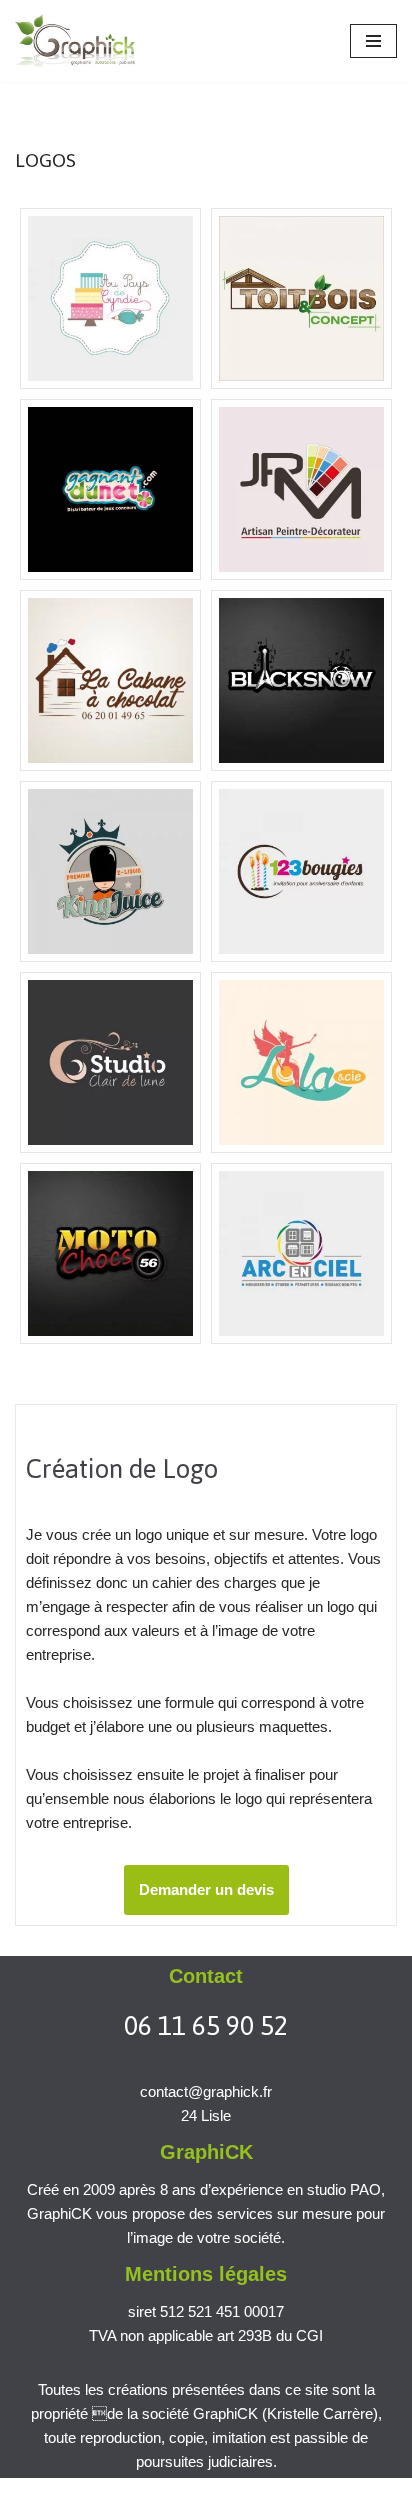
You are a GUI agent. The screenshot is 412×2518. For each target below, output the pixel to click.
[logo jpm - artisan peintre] (301, 489)
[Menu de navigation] (373, 41)
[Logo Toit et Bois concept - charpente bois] (301, 298)
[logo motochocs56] (110, 1253)
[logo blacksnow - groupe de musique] (301, 680)
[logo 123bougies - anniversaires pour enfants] (301, 871)
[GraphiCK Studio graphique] (75, 41)
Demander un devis (206, 1889)
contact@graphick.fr (206, 2091)
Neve (32, 2497)
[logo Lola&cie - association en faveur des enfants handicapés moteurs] (301, 1062)
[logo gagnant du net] (110, 489)
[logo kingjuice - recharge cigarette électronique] (110, 871)
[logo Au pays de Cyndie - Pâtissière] (110, 298)
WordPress (186, 2497)
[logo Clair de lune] (110, 1062)
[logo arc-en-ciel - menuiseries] (301, 1253)
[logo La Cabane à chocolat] (110, 680)
